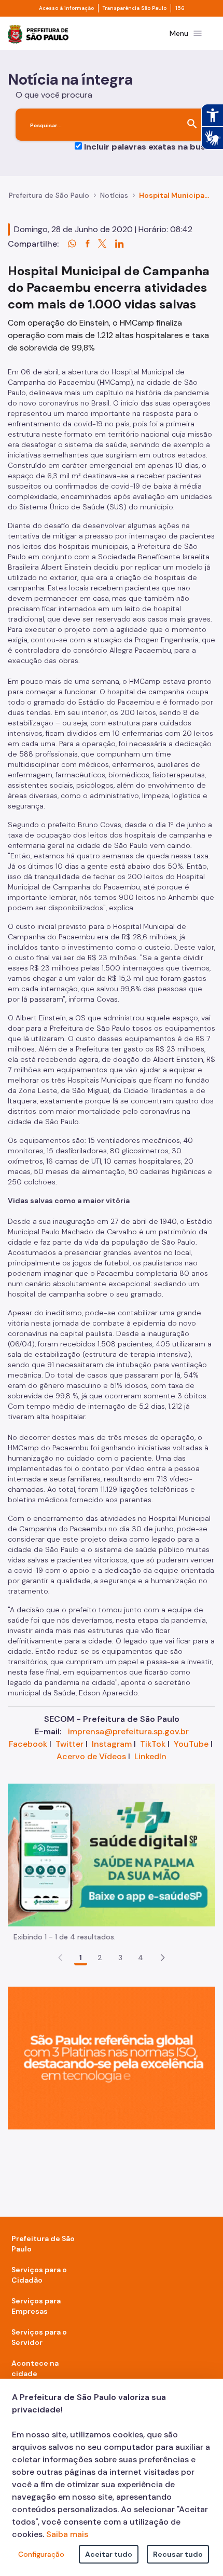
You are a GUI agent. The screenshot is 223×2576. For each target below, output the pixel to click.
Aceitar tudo (109, 2554)
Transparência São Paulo (135, 8)
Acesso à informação (66, 8)
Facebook (28, 1744)
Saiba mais (67, 2534)
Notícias (114, 195)
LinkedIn (150, 1756)
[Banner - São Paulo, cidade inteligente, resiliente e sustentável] (112, 2057)
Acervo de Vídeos (91, 1756)
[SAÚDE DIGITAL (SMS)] (112, 1854)
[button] (163, 1958)
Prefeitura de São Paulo (49, 195)
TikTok (153, 1744)
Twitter (69, 1744)
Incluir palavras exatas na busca (150, 147)
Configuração (41, 2554)
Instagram (112, 1744)
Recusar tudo (178, 2554)
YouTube (191, 1744)
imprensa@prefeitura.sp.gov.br (128, 1731)
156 (180, 8)
